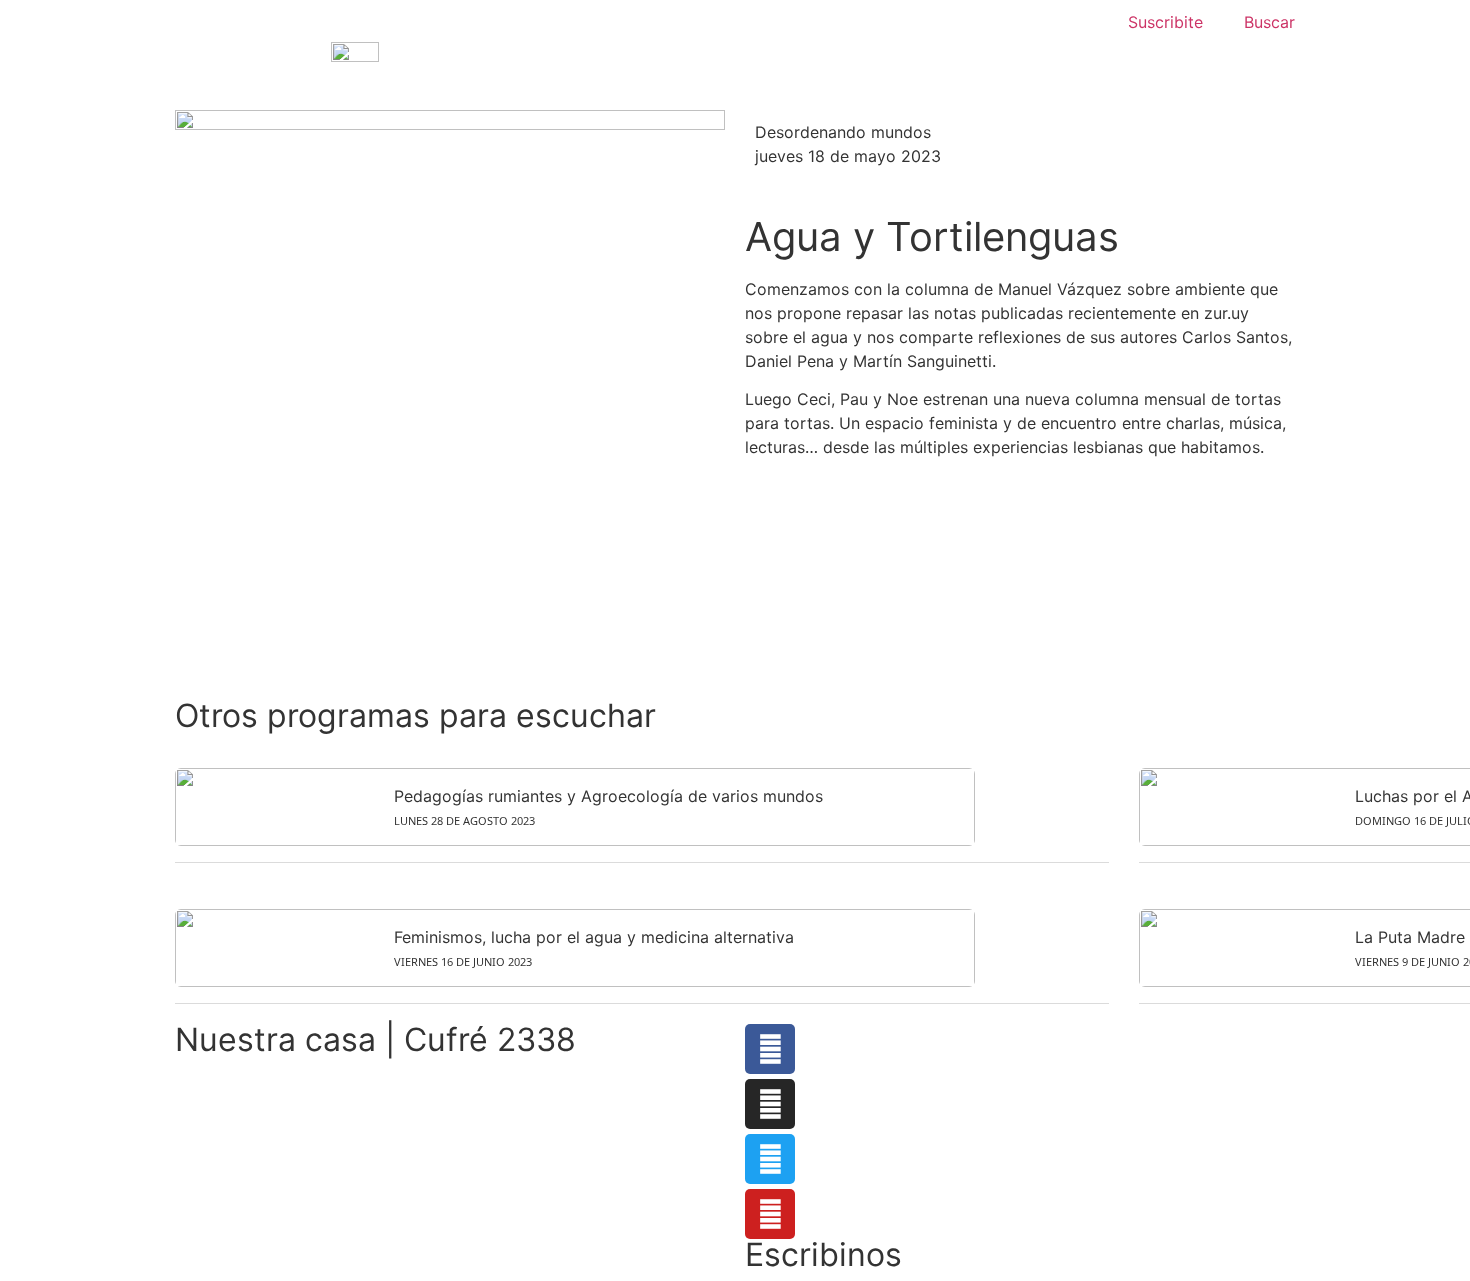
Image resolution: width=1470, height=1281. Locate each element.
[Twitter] (770, 1159)
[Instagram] (770, 1104)
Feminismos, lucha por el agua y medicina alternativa (594, 937)
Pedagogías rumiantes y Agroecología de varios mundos (608, 796)
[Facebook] (770, 1049)
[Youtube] (770, 1214)
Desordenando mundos (843, 132)
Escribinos (823, 1254)
